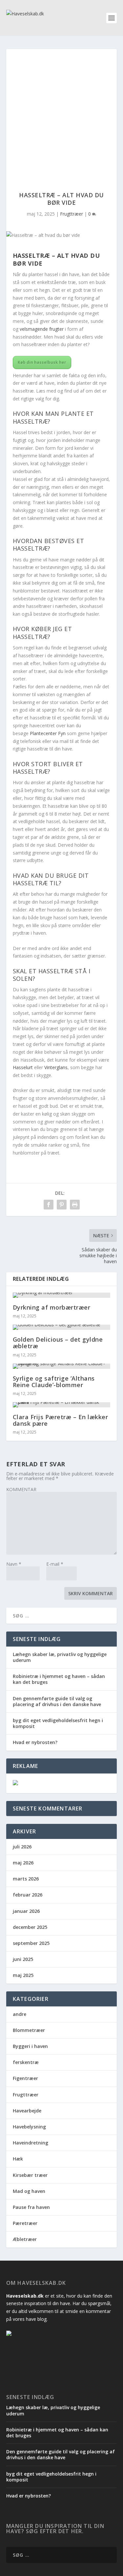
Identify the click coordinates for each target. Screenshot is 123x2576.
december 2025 (30, 1927)
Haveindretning (31, 2143)
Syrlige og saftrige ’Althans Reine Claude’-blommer (54, 1382)
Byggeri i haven (30, 2046)
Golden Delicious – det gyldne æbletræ (58, 1343)
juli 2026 (22, 1847)
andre (20, 2014)
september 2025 (31, 1943)
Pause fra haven (31, 2207)
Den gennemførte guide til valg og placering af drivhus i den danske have (57, 1701)
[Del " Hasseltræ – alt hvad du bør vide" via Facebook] (49, 1205)
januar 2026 (26, 1911)
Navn (14, 1564)
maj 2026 (23, 1863)
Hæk (18, 2159)
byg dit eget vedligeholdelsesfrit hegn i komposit (58, 1723)
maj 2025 (23, 1975)
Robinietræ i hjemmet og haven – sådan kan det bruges (59, 1679)
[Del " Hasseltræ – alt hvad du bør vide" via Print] (75, 1205)
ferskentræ (26, 2062)
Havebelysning (29, 2127)
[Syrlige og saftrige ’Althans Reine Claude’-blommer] (62, 1366)
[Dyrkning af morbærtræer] (62, 1295)
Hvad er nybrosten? (35, 1742)
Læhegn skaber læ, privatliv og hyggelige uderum (60, 1657)
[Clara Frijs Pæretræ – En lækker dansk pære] (62, 1405)
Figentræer (25, 2078)
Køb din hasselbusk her (42, 362)
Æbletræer (25, 2239)
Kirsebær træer (30, 2175)
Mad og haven (29, 2191)
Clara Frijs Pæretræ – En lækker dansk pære (61, 1420)
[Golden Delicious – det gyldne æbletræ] (62, 1327)
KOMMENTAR (21, 1489)
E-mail (55, 1564)
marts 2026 (26, 1879)
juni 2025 (23, 1959)
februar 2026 (28, 1895)
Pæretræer (25, 2223)
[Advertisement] (61, 114)
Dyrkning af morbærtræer (52, 1307)
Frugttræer (72, 214)
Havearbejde (27, 2111)
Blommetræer (29, 2030)
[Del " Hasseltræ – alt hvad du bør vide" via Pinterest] (62, 1205)
